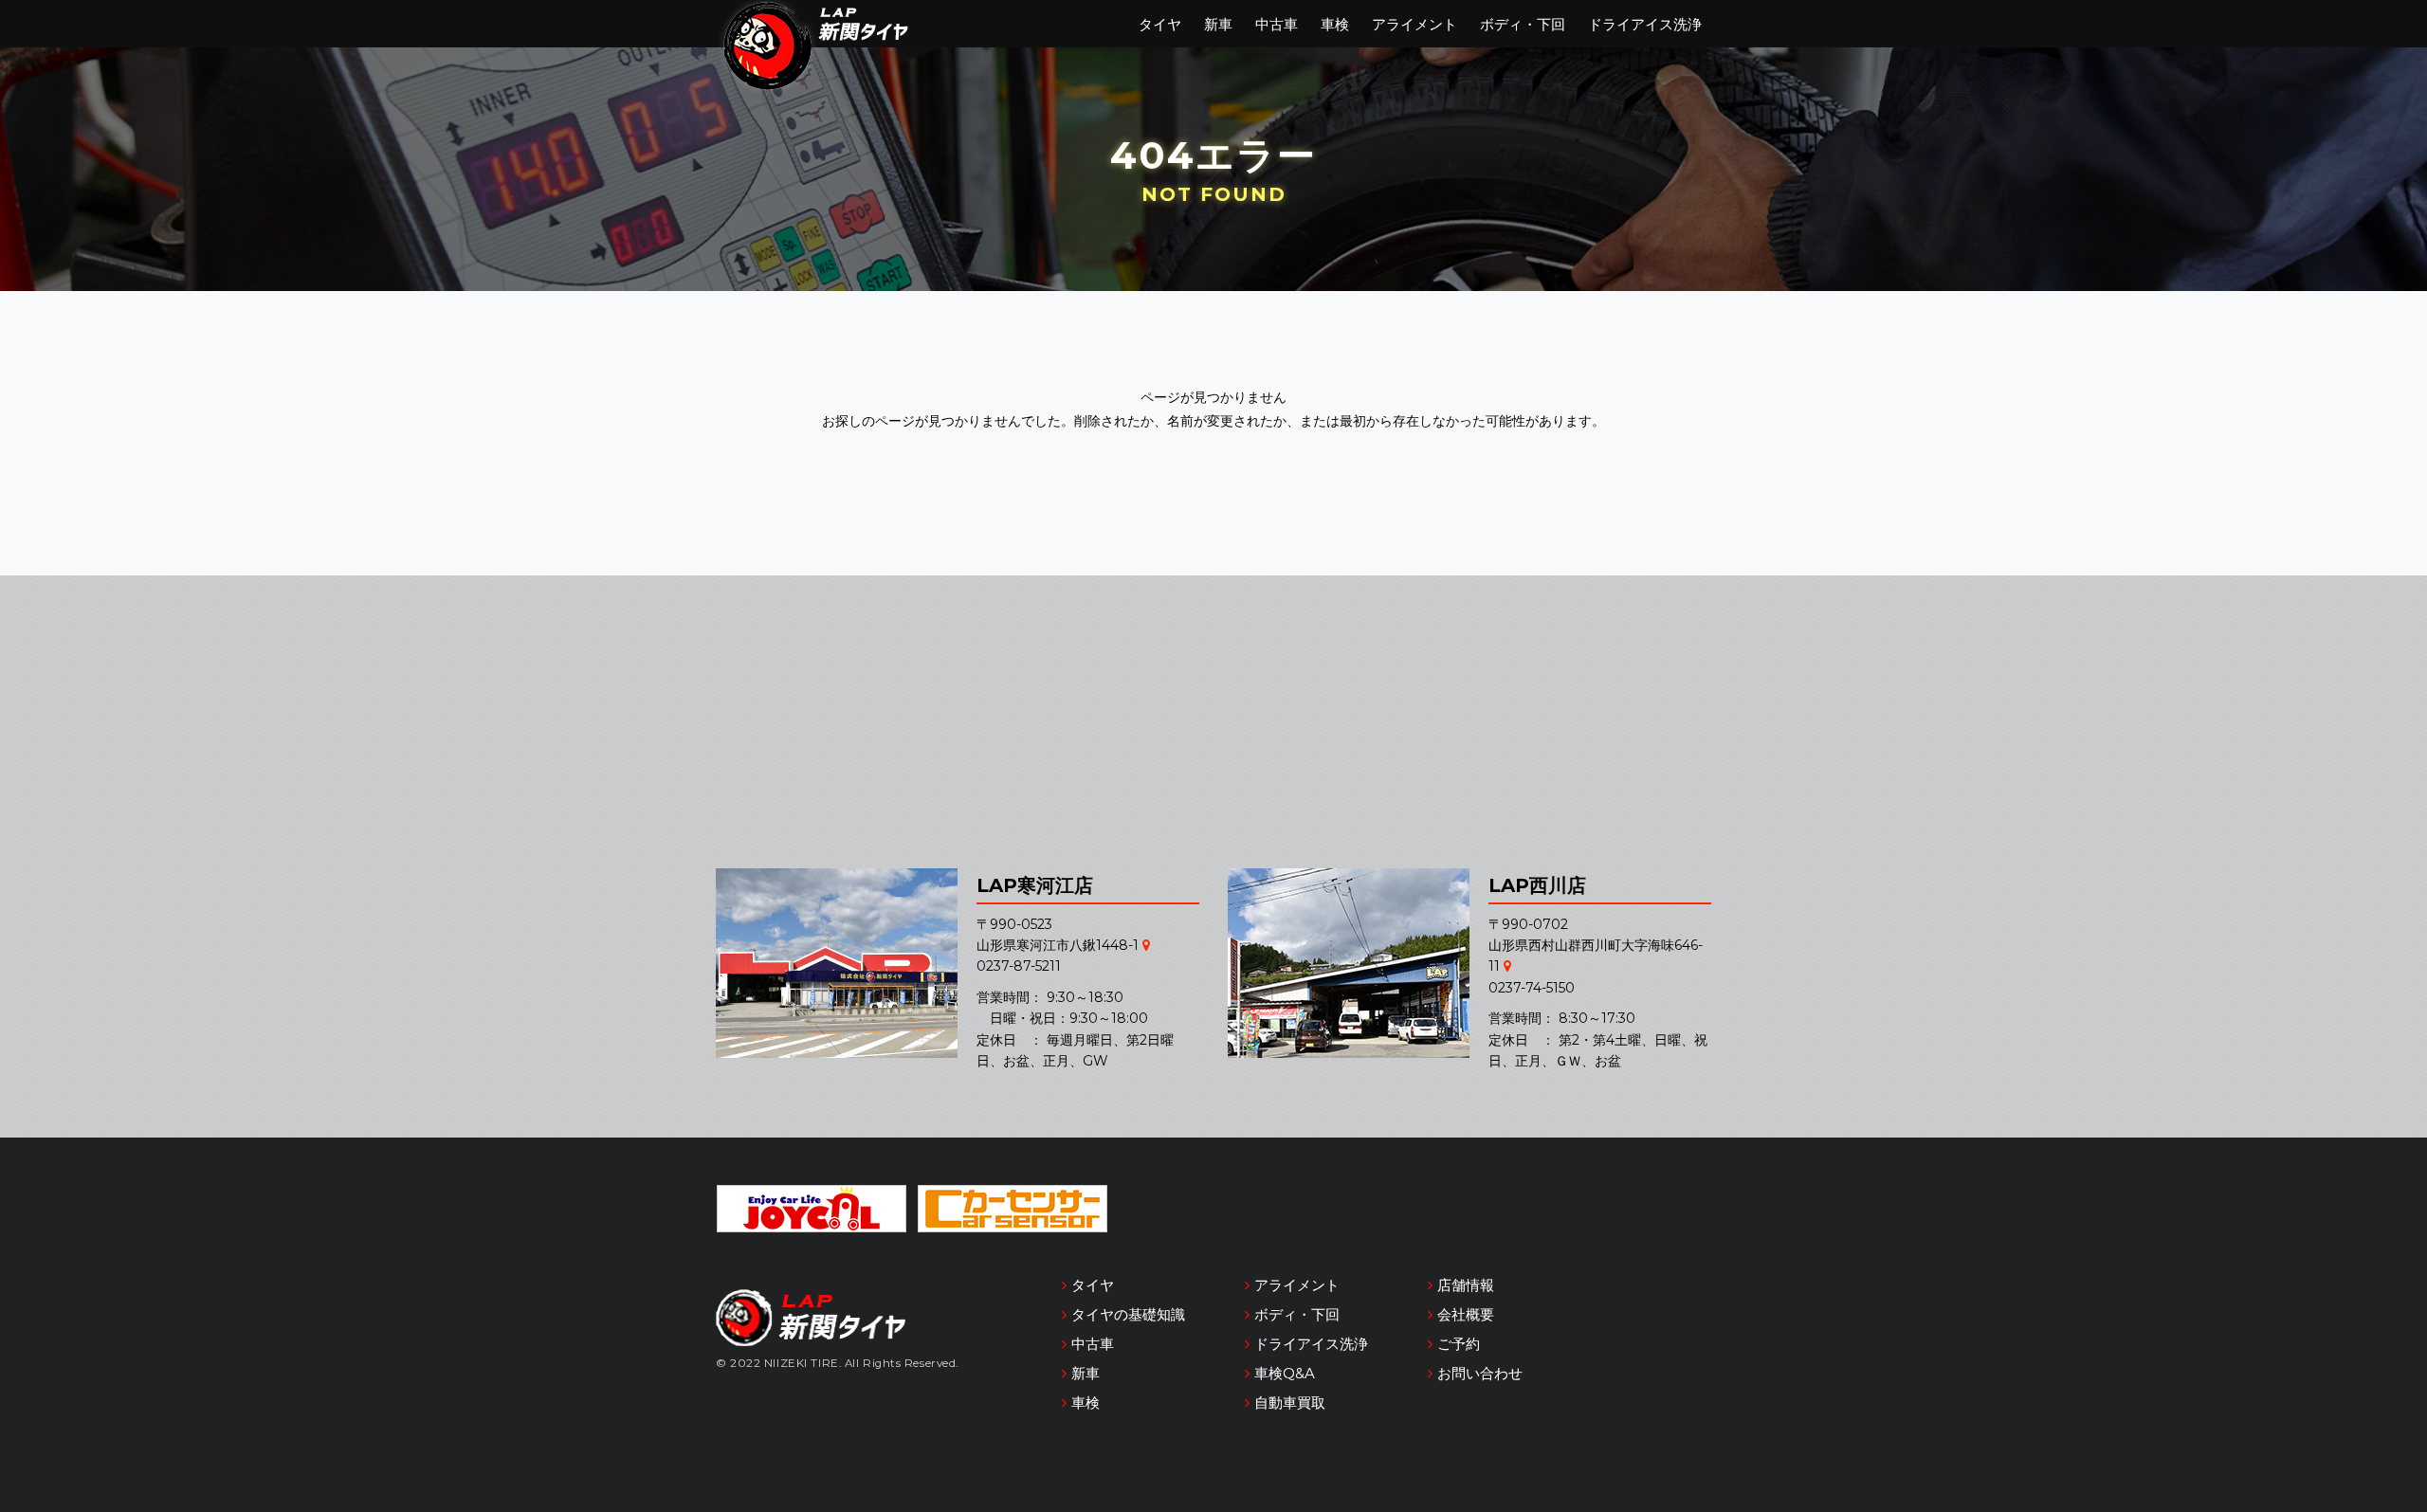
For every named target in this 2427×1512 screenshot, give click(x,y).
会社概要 (1466, 1314)
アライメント (1414, 24)
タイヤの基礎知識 (1128, 1314)
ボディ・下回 (1523, 24)
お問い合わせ (1480, 1373)
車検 (1335, 24)
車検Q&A (1285, 1373)
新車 (1218, 24)
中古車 (1277, 24)
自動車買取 (1290, 1403)
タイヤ (1160, 24)
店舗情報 (1466, 1285)
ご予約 (1459, 1344)
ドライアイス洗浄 (1645, 24)
